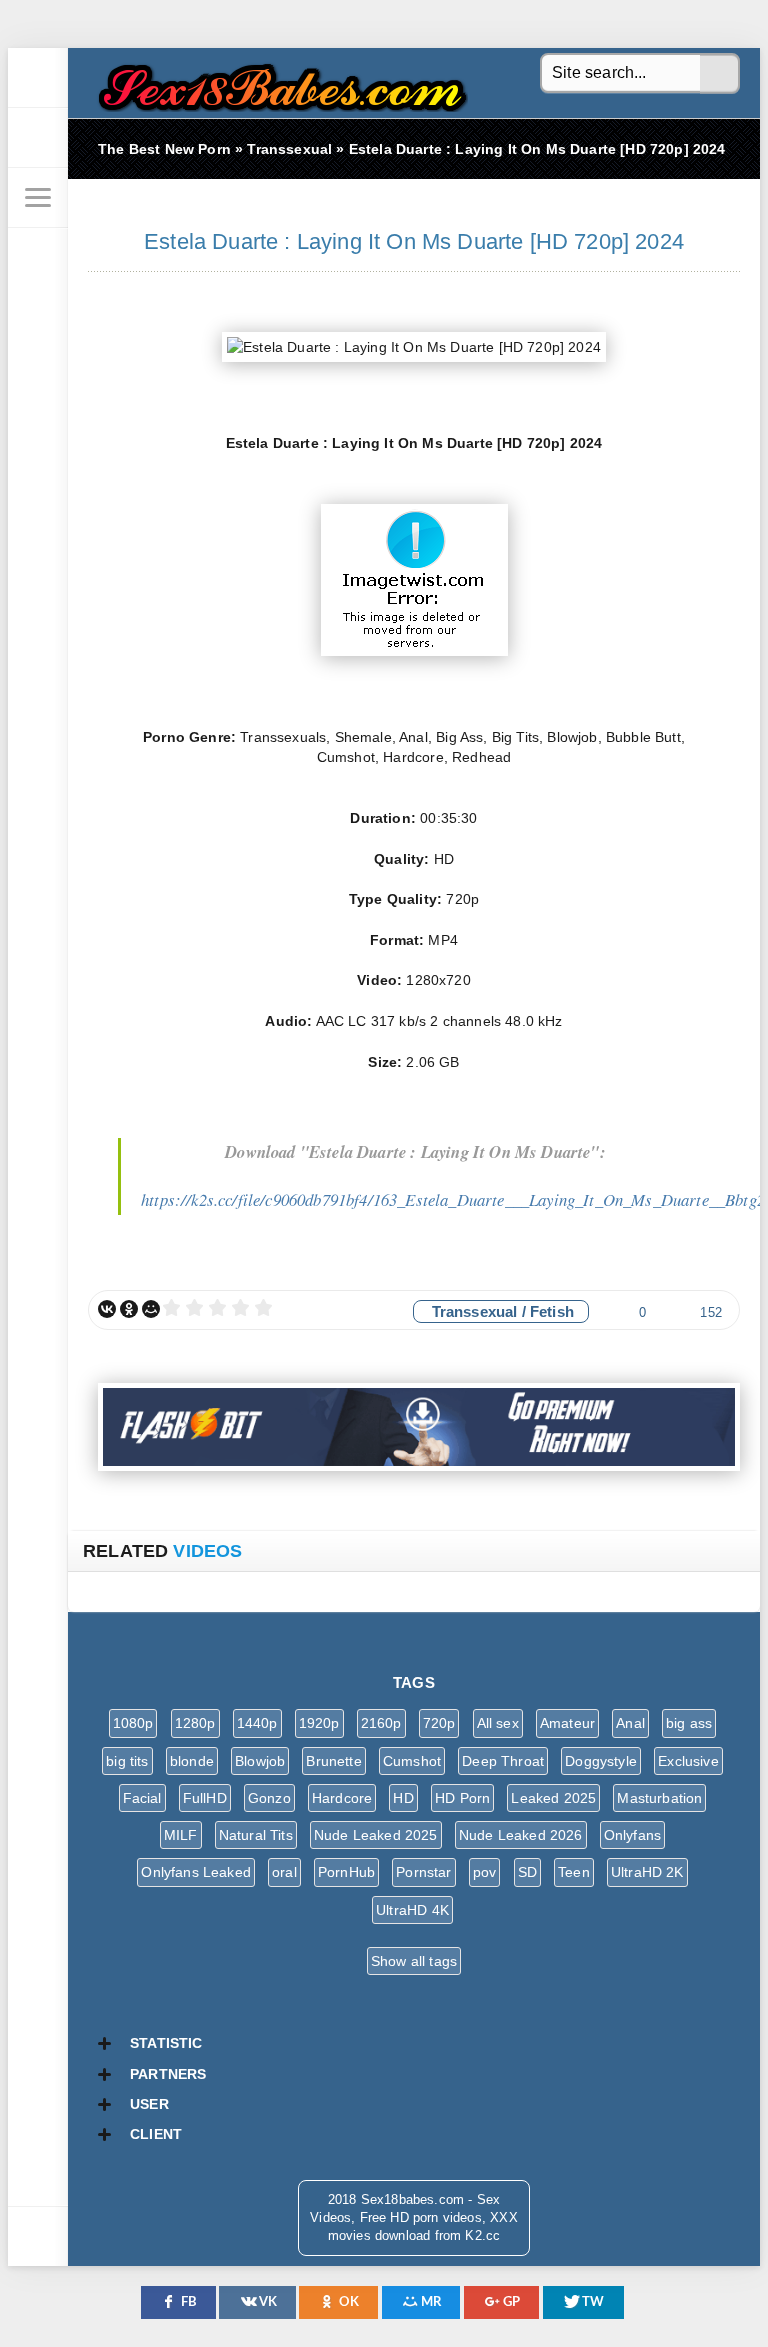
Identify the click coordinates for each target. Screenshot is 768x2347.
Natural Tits (256, 1835)
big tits (127, 1761)
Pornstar (423, 1872)
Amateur (567, 1723)
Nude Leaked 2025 (376, 1835)
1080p (133, 1723)
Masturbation (659, 1798)
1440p (257, 1723)
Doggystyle (601, 1761)
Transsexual (475, 1311)
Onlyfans (632, 1835)
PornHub (346, 1872)
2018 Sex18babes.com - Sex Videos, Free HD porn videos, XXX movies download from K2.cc (278, 82)
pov (485, 1872)
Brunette (333, 1761)
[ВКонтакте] (107, 1309)
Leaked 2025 (553, 1798)
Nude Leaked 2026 (521, 1835)
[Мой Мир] (151, 1309)
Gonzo (269, 1798)
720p (439, 1723)
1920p (319, 1723)
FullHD (205, 1798)
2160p (381, 1723)
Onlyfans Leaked (196, 1872)
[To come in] (38, 138)
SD (527, 1872)
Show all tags (414, 1961)
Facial (142, 1798)
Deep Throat (503, 1761)
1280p (195, 1723)
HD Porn (462, 1798)
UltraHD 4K (412, 1910)
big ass (689, 1723)
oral (284, 1872)
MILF (181, 1835)
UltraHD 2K (647, 1872)
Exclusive (688, 1761)
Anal (630, 1723)
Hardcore (342, 1798)
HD (403, 1798)
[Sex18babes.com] (38, 78)
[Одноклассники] (129, 1309)
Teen (574, 1872)
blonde (192, 1761)
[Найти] (720, 74)
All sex (498, 1723)
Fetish (552, 1311)
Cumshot (412, 1761)
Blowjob (260, 1761)
